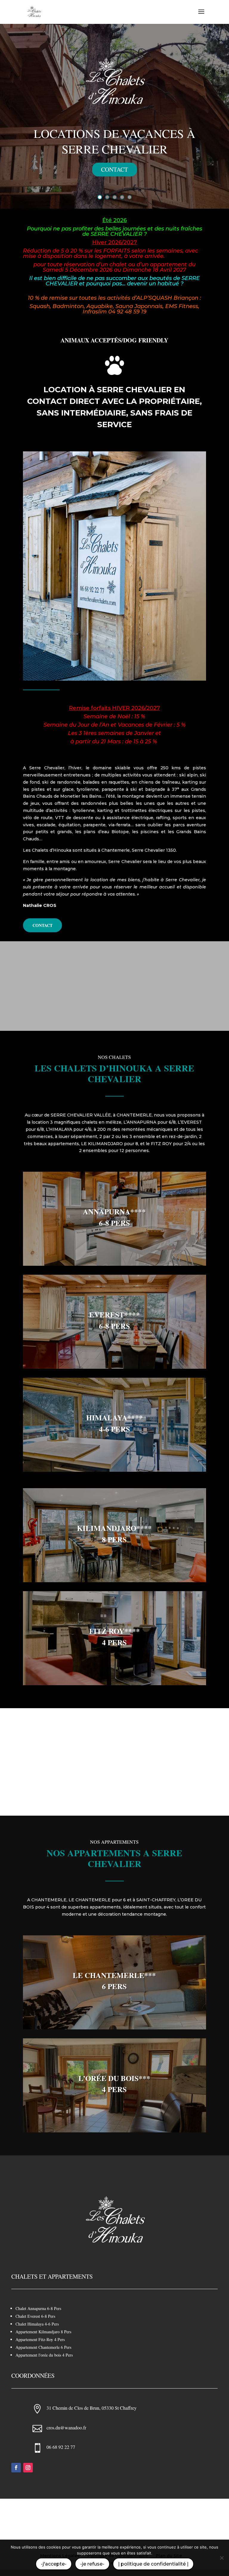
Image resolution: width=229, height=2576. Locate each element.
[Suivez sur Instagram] (28, 2468)
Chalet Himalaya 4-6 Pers (37, 2324)
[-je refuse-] (222, 2558)
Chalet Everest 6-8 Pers (35, 2316)
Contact (114, 169)
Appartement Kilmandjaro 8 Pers (43, 2332)
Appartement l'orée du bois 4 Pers (44, 2355)
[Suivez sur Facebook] (16, 2468)
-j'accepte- (54, 2564)
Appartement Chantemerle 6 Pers (43, 2347)
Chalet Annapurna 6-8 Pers (38, 2308)
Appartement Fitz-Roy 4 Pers (40, 2339)
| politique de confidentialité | (153, 2564)
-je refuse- (92, 2564)
